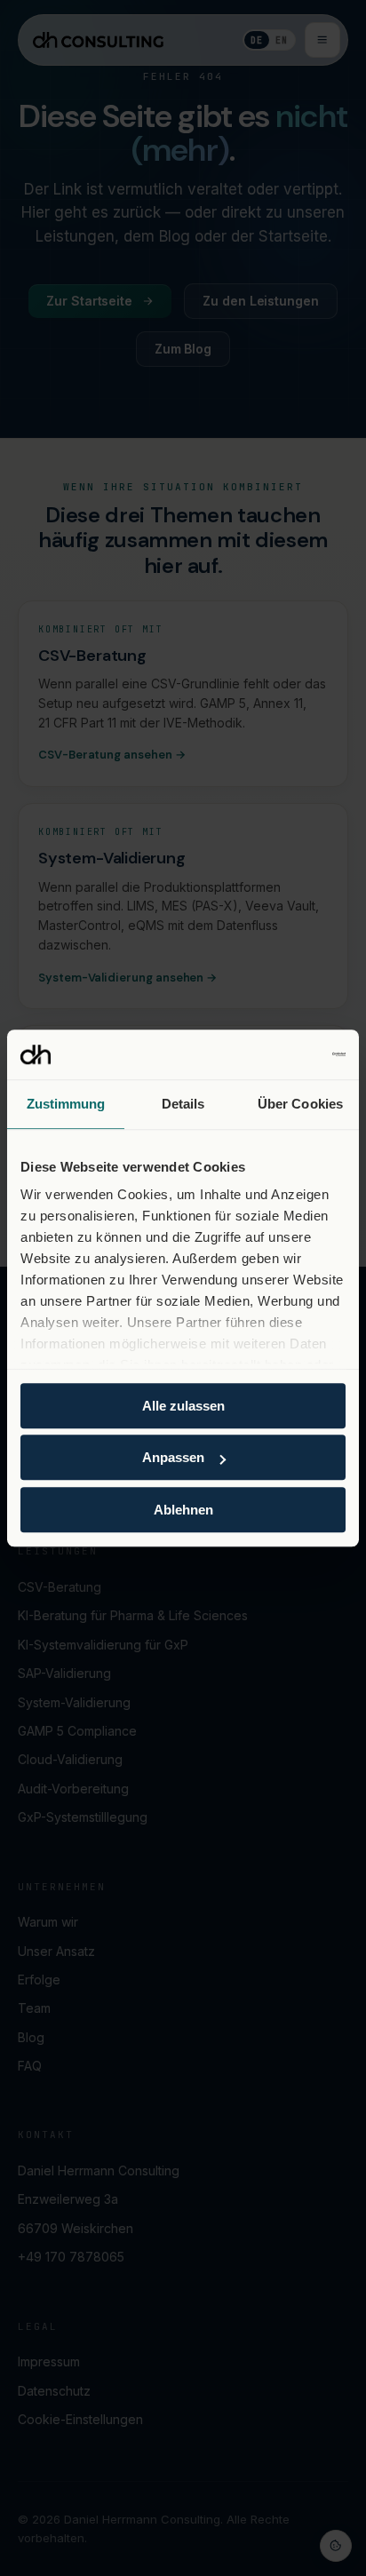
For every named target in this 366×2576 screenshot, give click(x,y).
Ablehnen (183, 1510)
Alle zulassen (183, 1406)
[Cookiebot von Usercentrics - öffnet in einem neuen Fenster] (268, 1054)
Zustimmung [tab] (66, 1104)
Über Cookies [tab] (300, 1104)
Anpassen (173, 1457)
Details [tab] (183, 1104)
